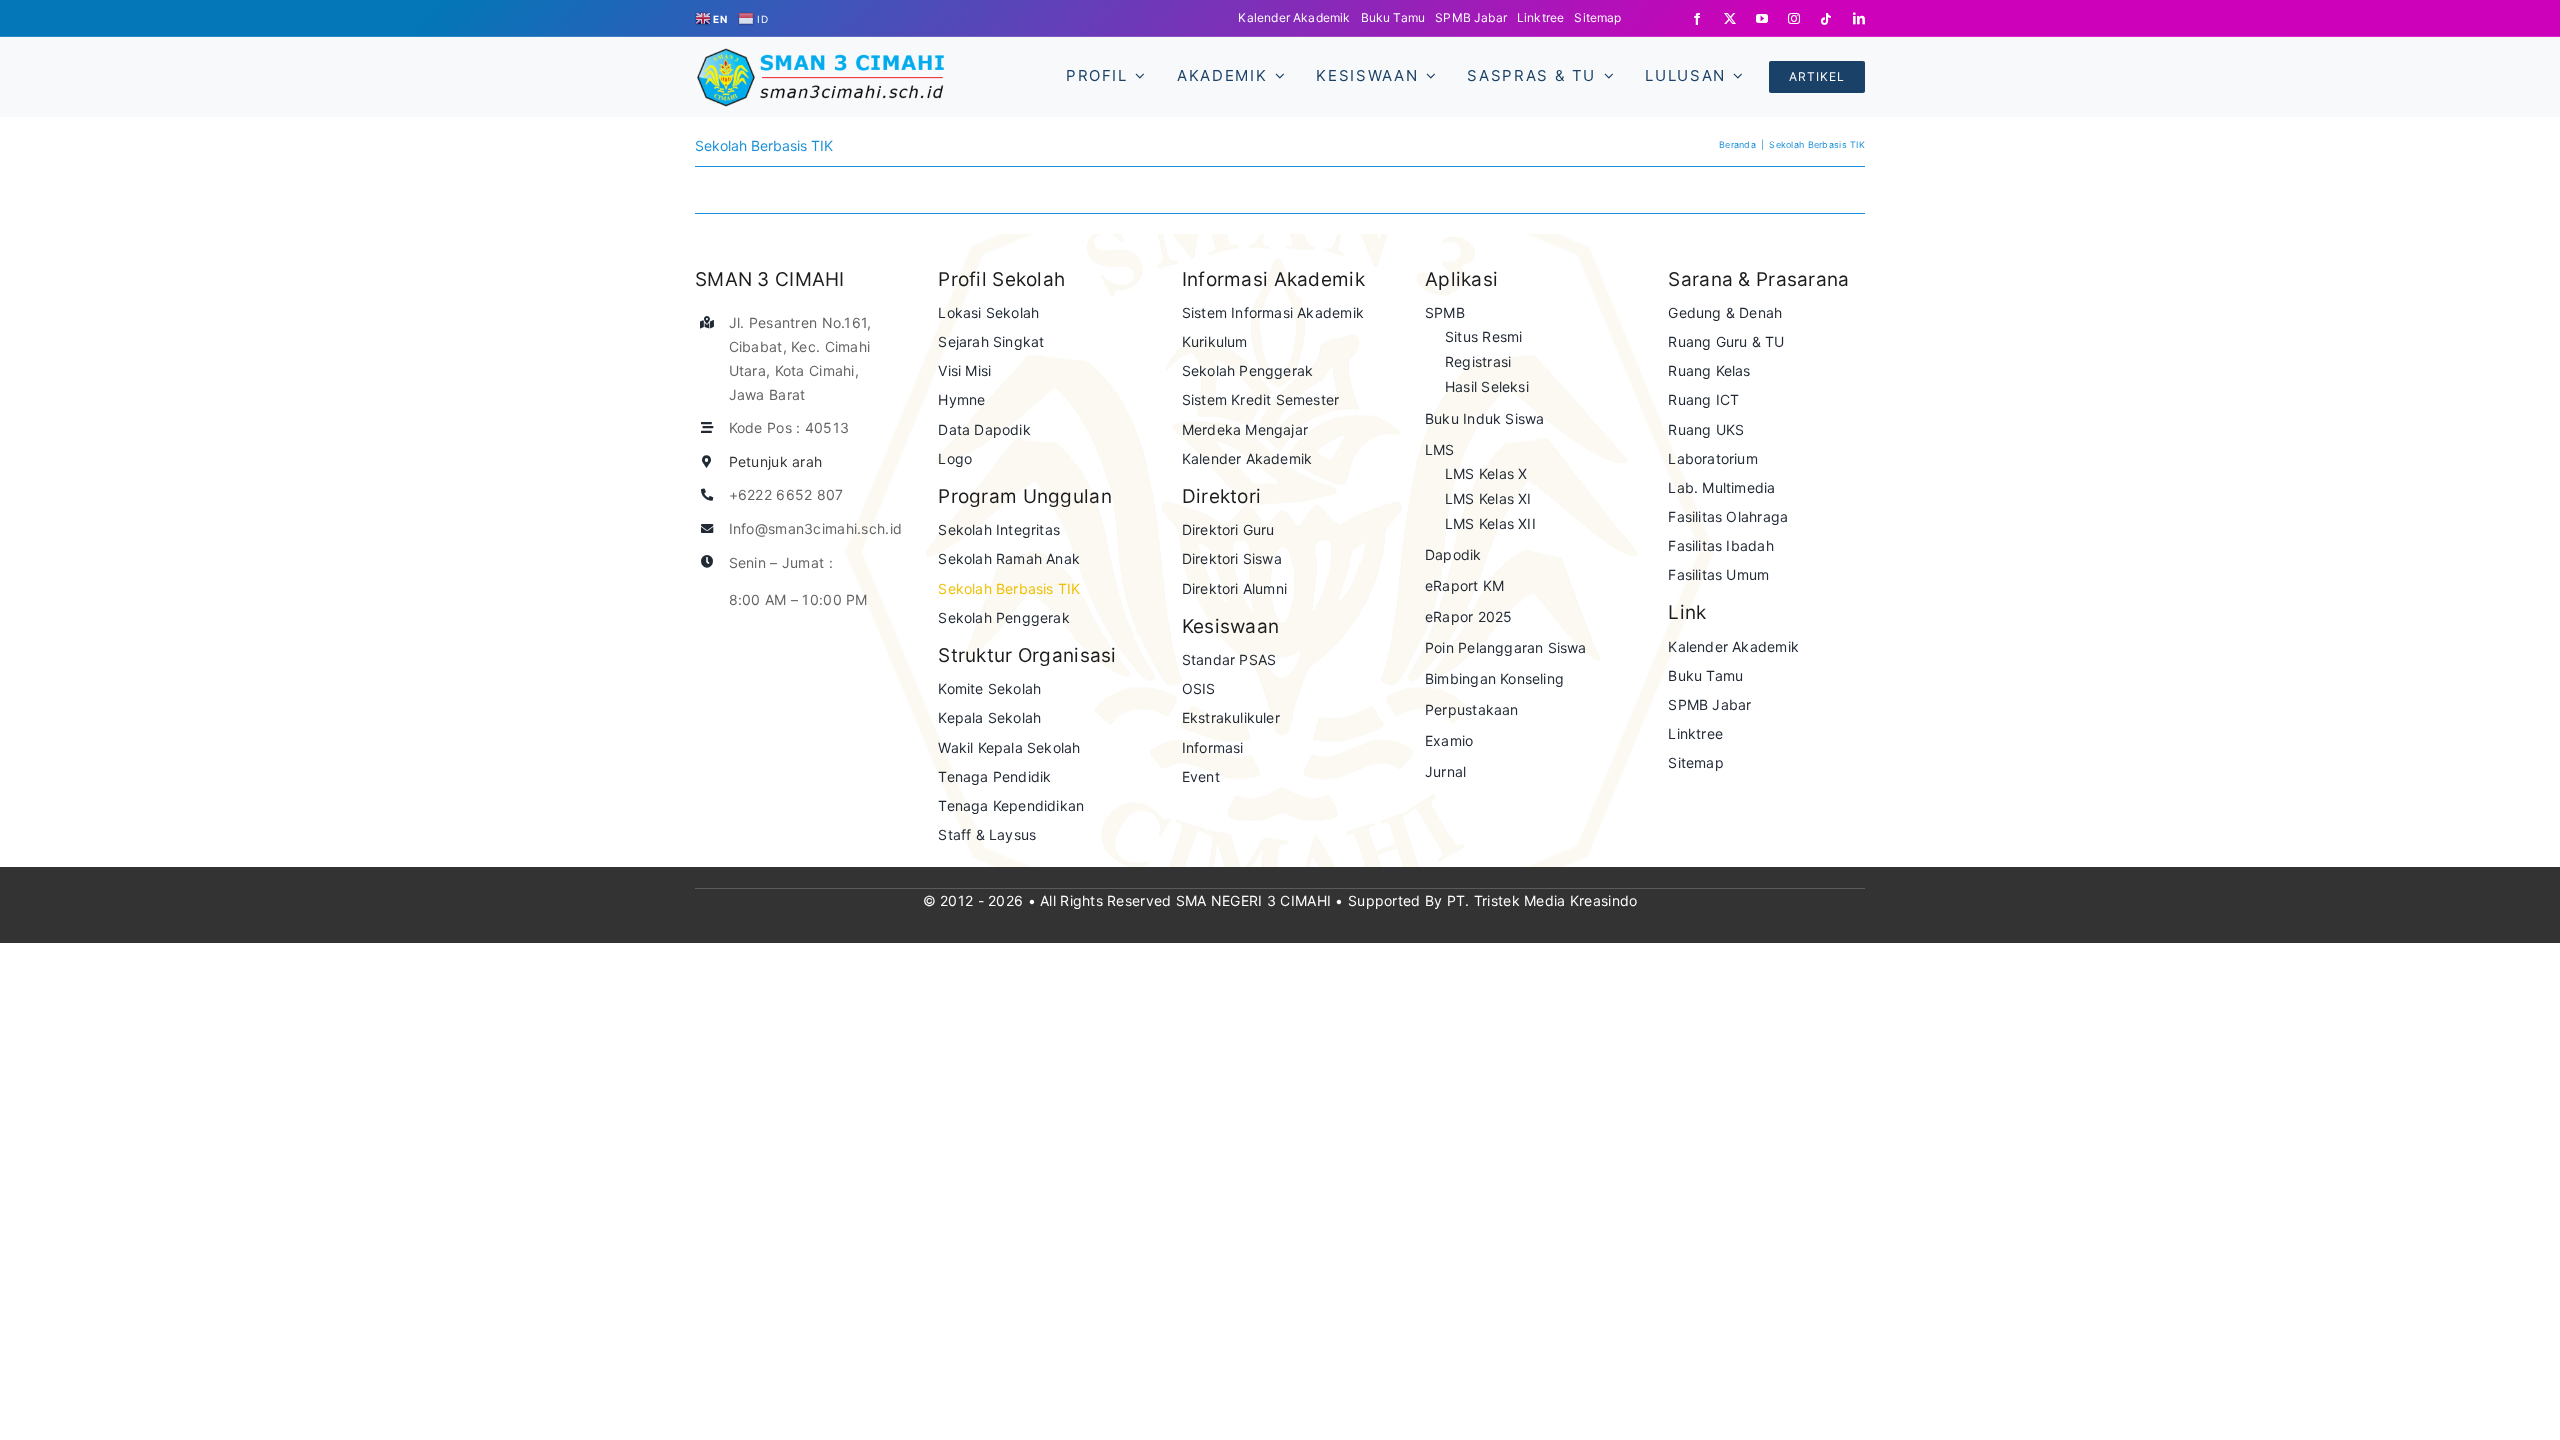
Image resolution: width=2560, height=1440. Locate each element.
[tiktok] (1826, 19)
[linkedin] (1859, 19)
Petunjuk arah (776, 461)
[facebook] (1697, 19)
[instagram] (1794, 19)
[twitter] (1730, 19)
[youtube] (1762, 19)
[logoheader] (820, 56)
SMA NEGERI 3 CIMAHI (1253, 900)
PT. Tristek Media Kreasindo (1542, 900)
